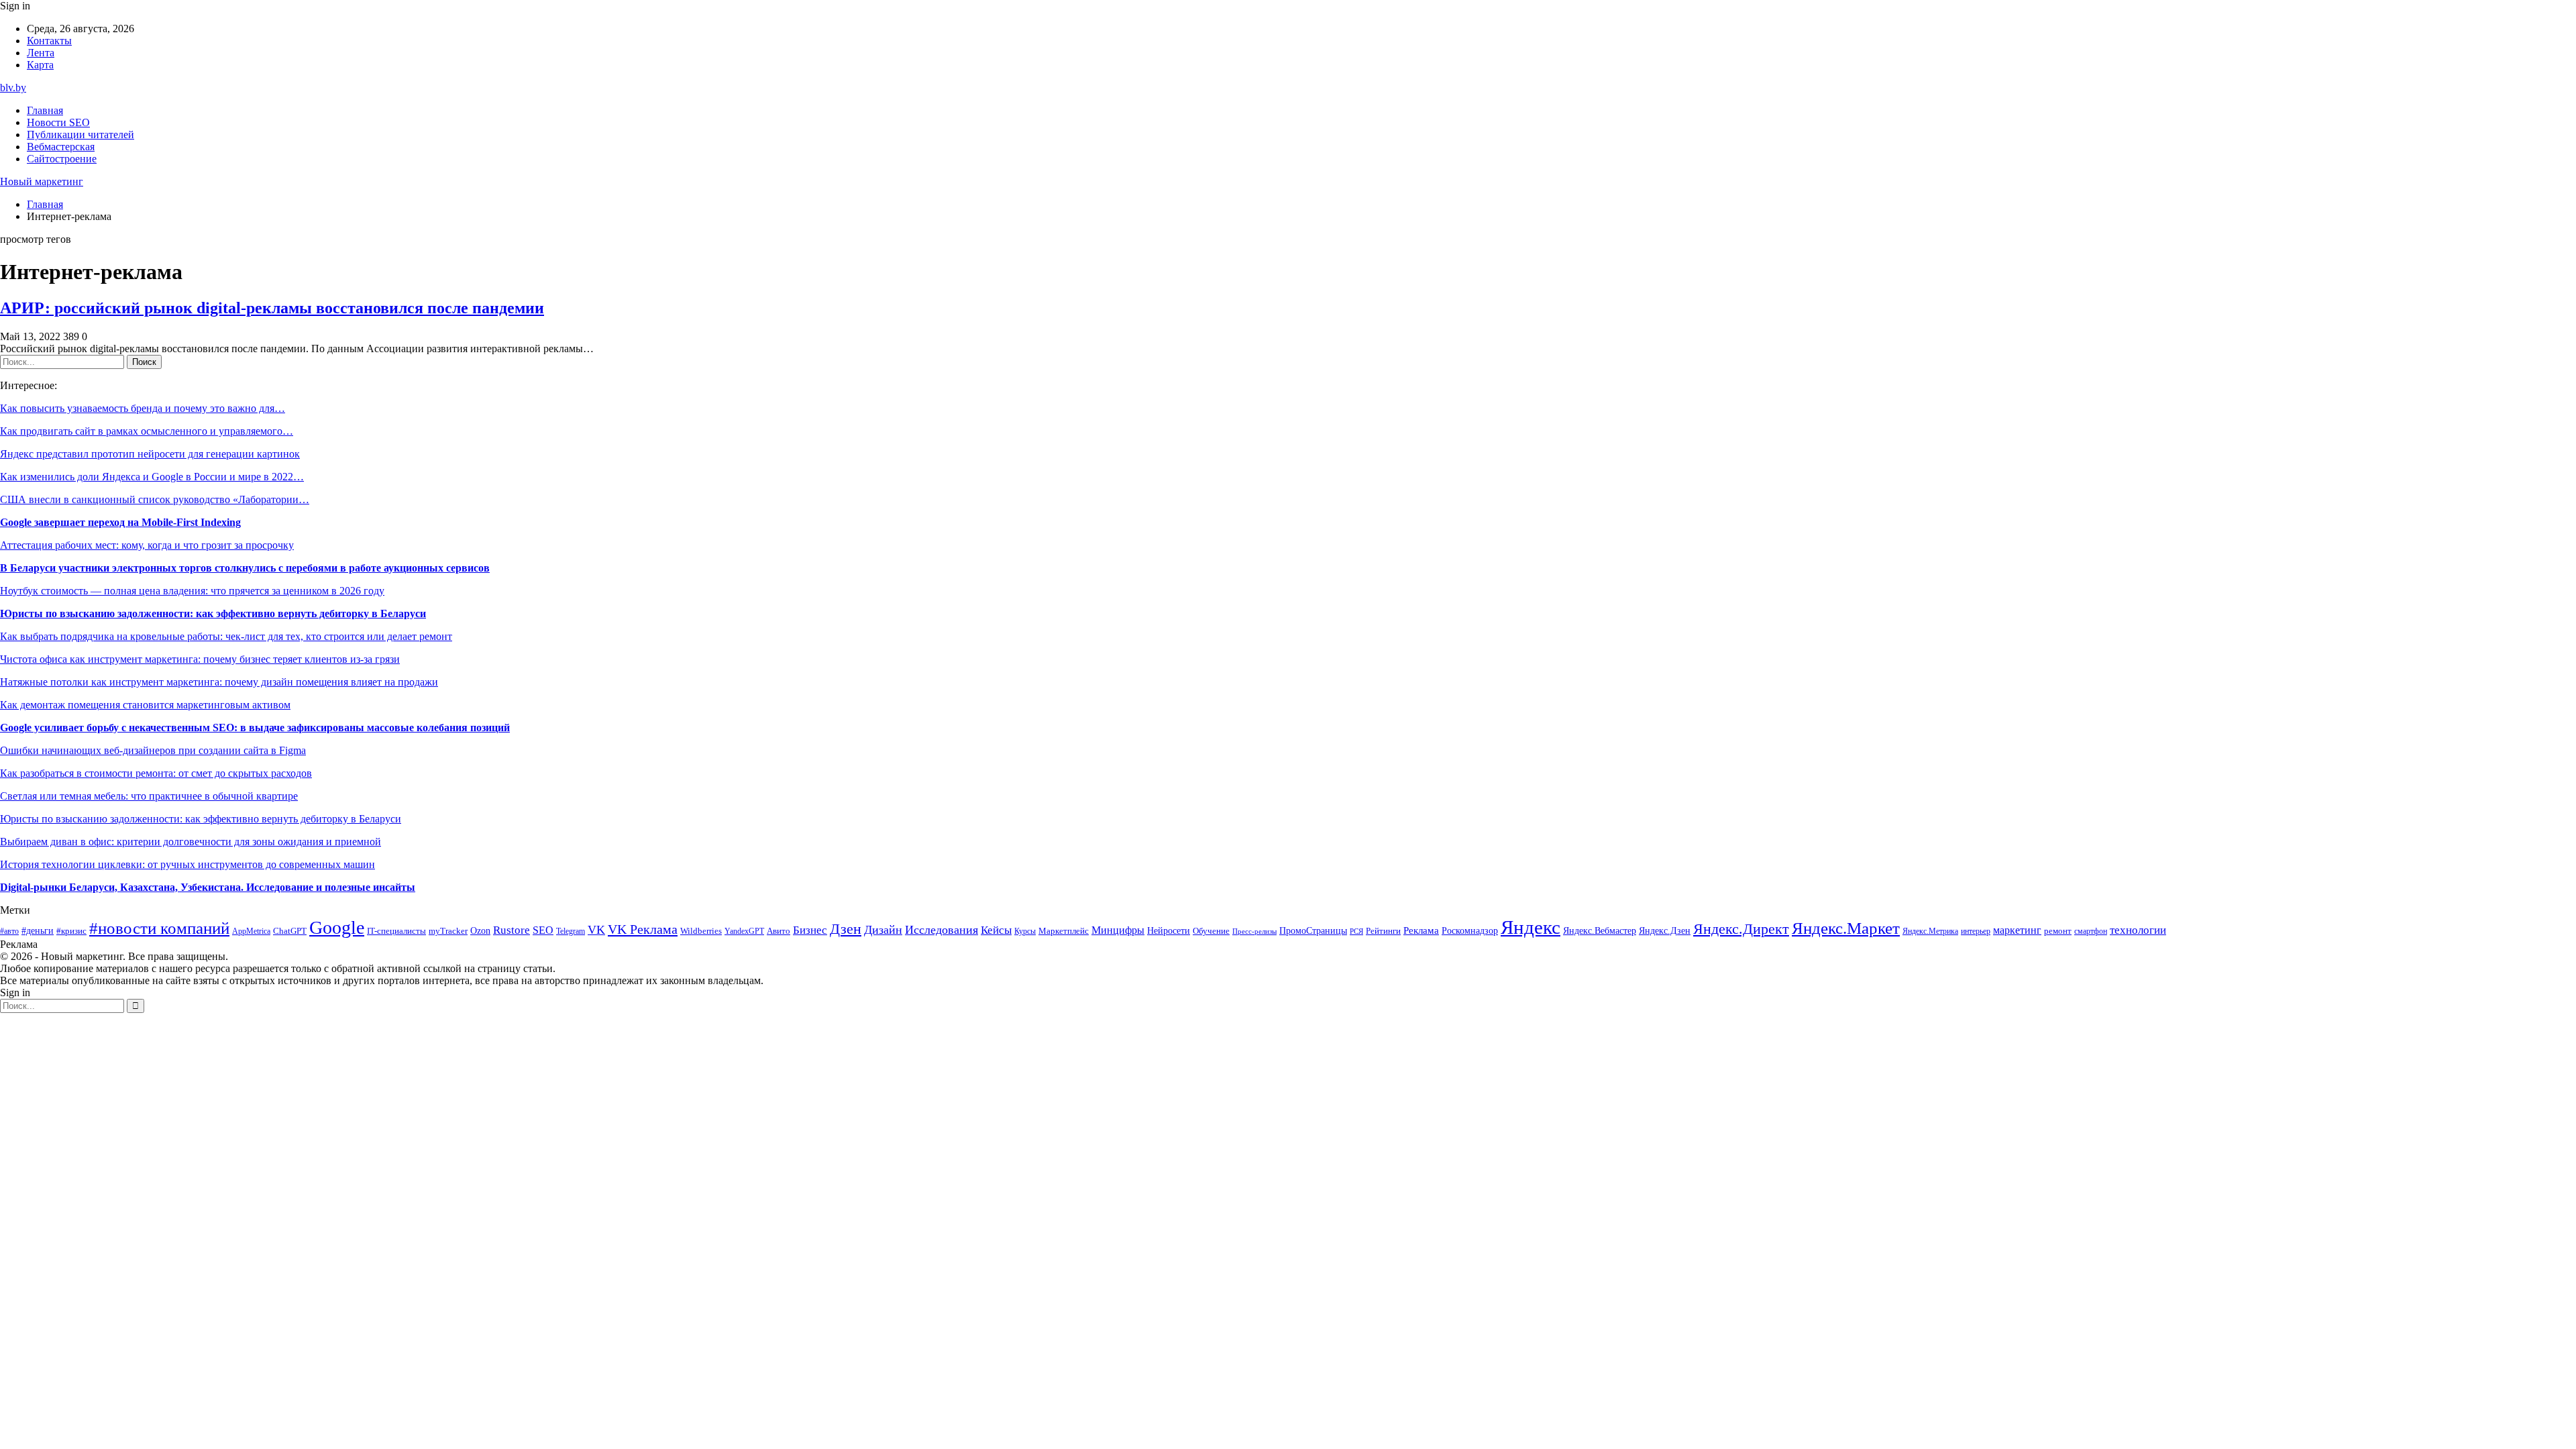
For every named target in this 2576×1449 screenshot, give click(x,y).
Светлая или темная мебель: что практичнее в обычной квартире (149, 796)
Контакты (49, 41)
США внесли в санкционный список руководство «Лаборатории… (155, 499)
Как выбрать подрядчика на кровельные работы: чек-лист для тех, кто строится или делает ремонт (226, 636)
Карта (40, 65)
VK (596, 930)
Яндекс (1531, 927)
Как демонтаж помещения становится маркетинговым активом (145, 705)
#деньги (38, 931)
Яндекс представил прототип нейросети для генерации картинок (150, 454)
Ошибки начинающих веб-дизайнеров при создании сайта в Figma (153, 750)
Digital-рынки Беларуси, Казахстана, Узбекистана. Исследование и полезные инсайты (208, 887)
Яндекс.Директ (1741, 929)
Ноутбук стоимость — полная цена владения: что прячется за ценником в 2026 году (192, 591)
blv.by (13, 88)
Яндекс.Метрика (1930, 931)
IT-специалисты (396, 931)
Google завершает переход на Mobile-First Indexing (120, 522)
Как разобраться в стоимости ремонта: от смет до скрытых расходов (156, 773)
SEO (543, 930)
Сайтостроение (62, 159)
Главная (45, 110)
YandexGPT (744, 931)
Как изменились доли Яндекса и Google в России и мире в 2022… (152, 477)
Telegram (571, 931)
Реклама (1421, 930)
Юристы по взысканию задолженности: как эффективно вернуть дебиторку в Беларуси (213, 613)
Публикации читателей (80, 135)
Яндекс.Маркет (1846, 928)
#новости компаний (159, 928)
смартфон (2091, 931)
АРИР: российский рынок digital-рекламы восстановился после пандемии (272, 308)
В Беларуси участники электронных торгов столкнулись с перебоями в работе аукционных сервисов (245, 568)
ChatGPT (290, 931)
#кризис (71, 931)
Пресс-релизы (1254, 931)
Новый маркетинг (42, 181)
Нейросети (1169, 931)
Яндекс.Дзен (1665, 931)
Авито (779, 931)
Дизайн (883, 930)
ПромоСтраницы (1313, 930)
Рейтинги (1383, 931)
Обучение (1211, 931)
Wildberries (701, 931)
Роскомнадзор (1470, 930)
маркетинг (2017, 930)
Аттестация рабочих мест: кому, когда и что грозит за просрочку (147, 545)
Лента (41, 53)
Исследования (942, 930)
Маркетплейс (1064, 931)
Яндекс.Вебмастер (1600, 930)
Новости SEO (58, 122)
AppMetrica (251, 931)
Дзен (846, 929)
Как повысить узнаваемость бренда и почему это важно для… (143, 408)
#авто (9, 931)
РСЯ (1356, 931)
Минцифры (1118, 930)
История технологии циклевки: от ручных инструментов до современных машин (187, 864)
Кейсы (996, 930)
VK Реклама (643, 929)
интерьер (1976, 931)
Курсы (1025, 931)
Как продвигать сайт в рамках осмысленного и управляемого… (147, 431)
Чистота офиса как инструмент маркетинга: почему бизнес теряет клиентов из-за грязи (200, 659)
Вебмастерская (61, 147)
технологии (2138, 930)
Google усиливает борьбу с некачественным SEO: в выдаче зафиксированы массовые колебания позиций (255, 728)
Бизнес (810, 930)
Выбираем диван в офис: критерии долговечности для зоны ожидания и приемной (191, 842)
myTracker (448, 931)
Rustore (512, 930)
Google (337, 927)
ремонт (2058, 931)
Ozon (480, 931)
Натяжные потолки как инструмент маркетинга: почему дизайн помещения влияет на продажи (219, 682)
